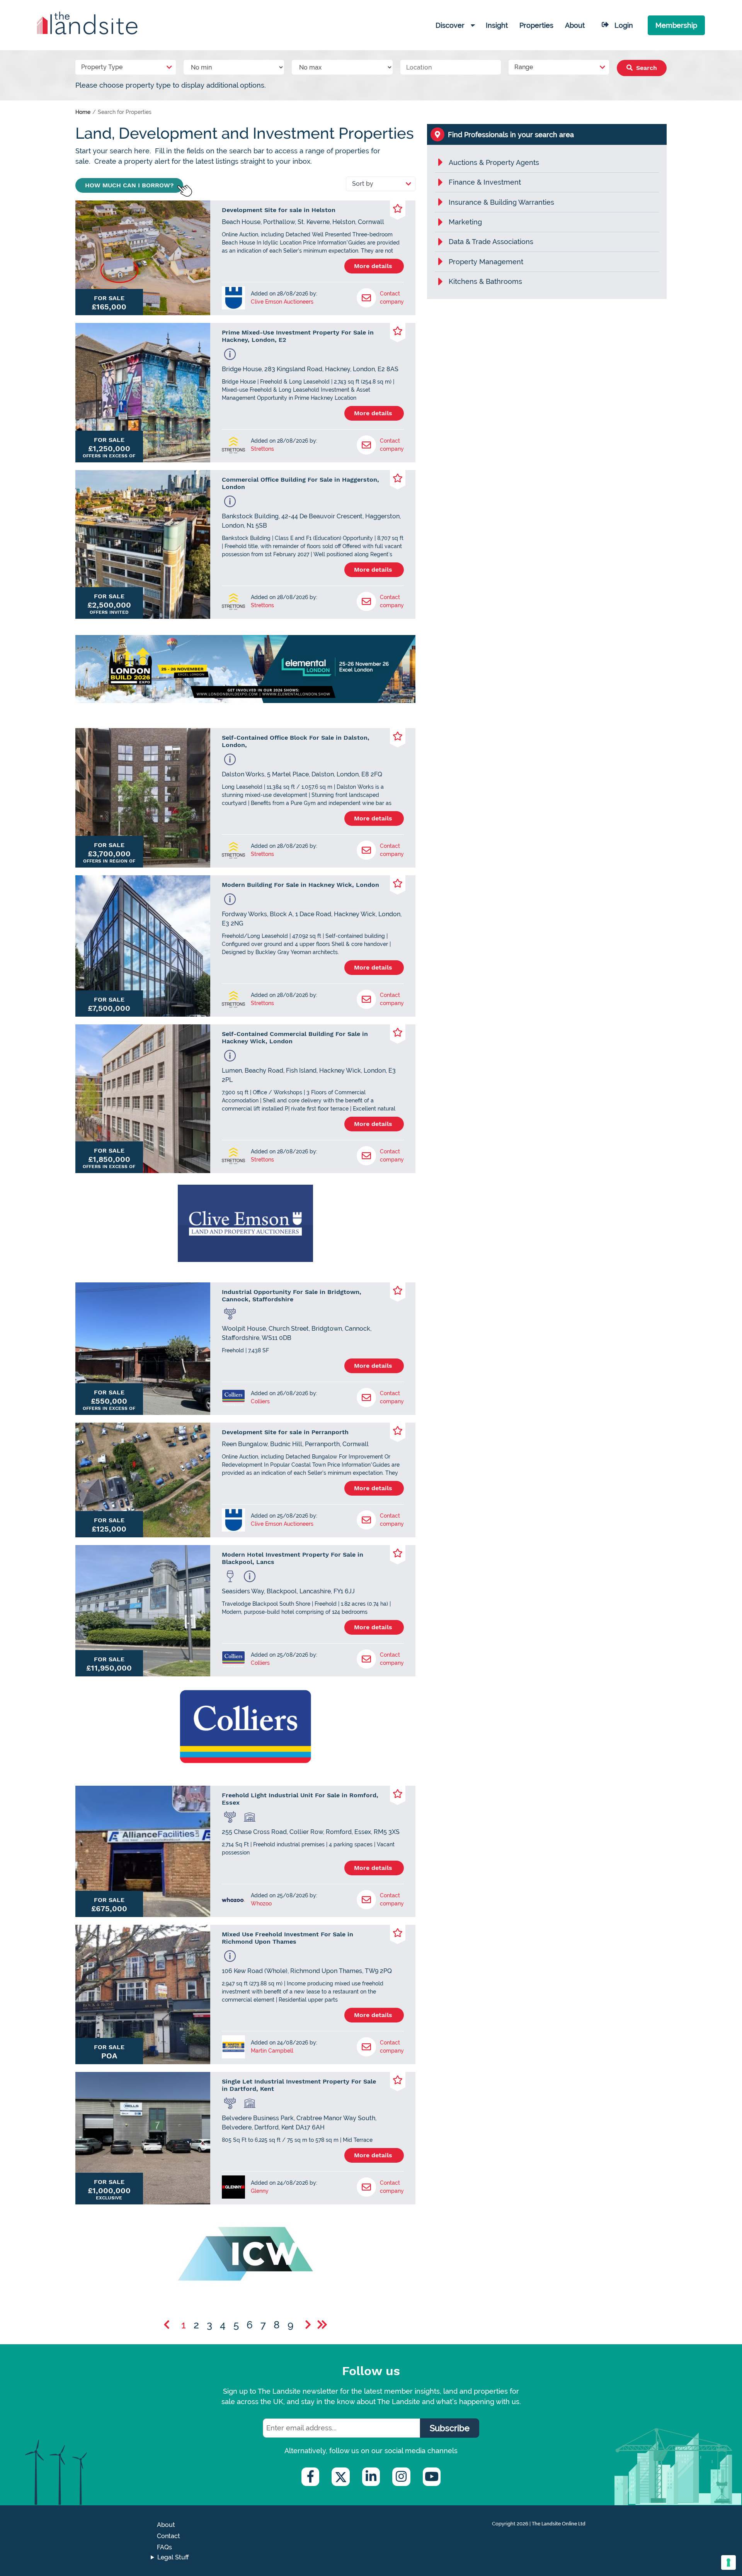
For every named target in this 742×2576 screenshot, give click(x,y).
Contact (168, 2536)
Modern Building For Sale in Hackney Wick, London (300, 885)
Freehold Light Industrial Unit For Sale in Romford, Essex (300, 1799)
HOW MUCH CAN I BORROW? (129, 185)
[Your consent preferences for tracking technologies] (728, 2562)
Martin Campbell (272, 2051)
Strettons (262, 449)
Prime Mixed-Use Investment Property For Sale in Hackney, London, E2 (298, 336)
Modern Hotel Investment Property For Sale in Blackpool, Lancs (293, 1558)
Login (624, 25)
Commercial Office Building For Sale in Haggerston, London (300, 483)
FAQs (164, 2547)
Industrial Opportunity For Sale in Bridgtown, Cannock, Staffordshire (292, 1296)
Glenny (260, 2191)
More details (374, 266)
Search (646, 68)
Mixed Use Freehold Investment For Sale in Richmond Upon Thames (288, 1938)
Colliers (260, 1401)
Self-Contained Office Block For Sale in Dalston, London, (296, 741)
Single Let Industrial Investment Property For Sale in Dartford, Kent (299, 2085)
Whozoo (261, 1904)
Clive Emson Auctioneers (282, 302)
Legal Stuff (173, 2557)
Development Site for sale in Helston (279, 210)
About (166, 2525)
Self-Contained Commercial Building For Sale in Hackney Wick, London (295, 1038)
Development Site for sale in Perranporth (285, 1432)
